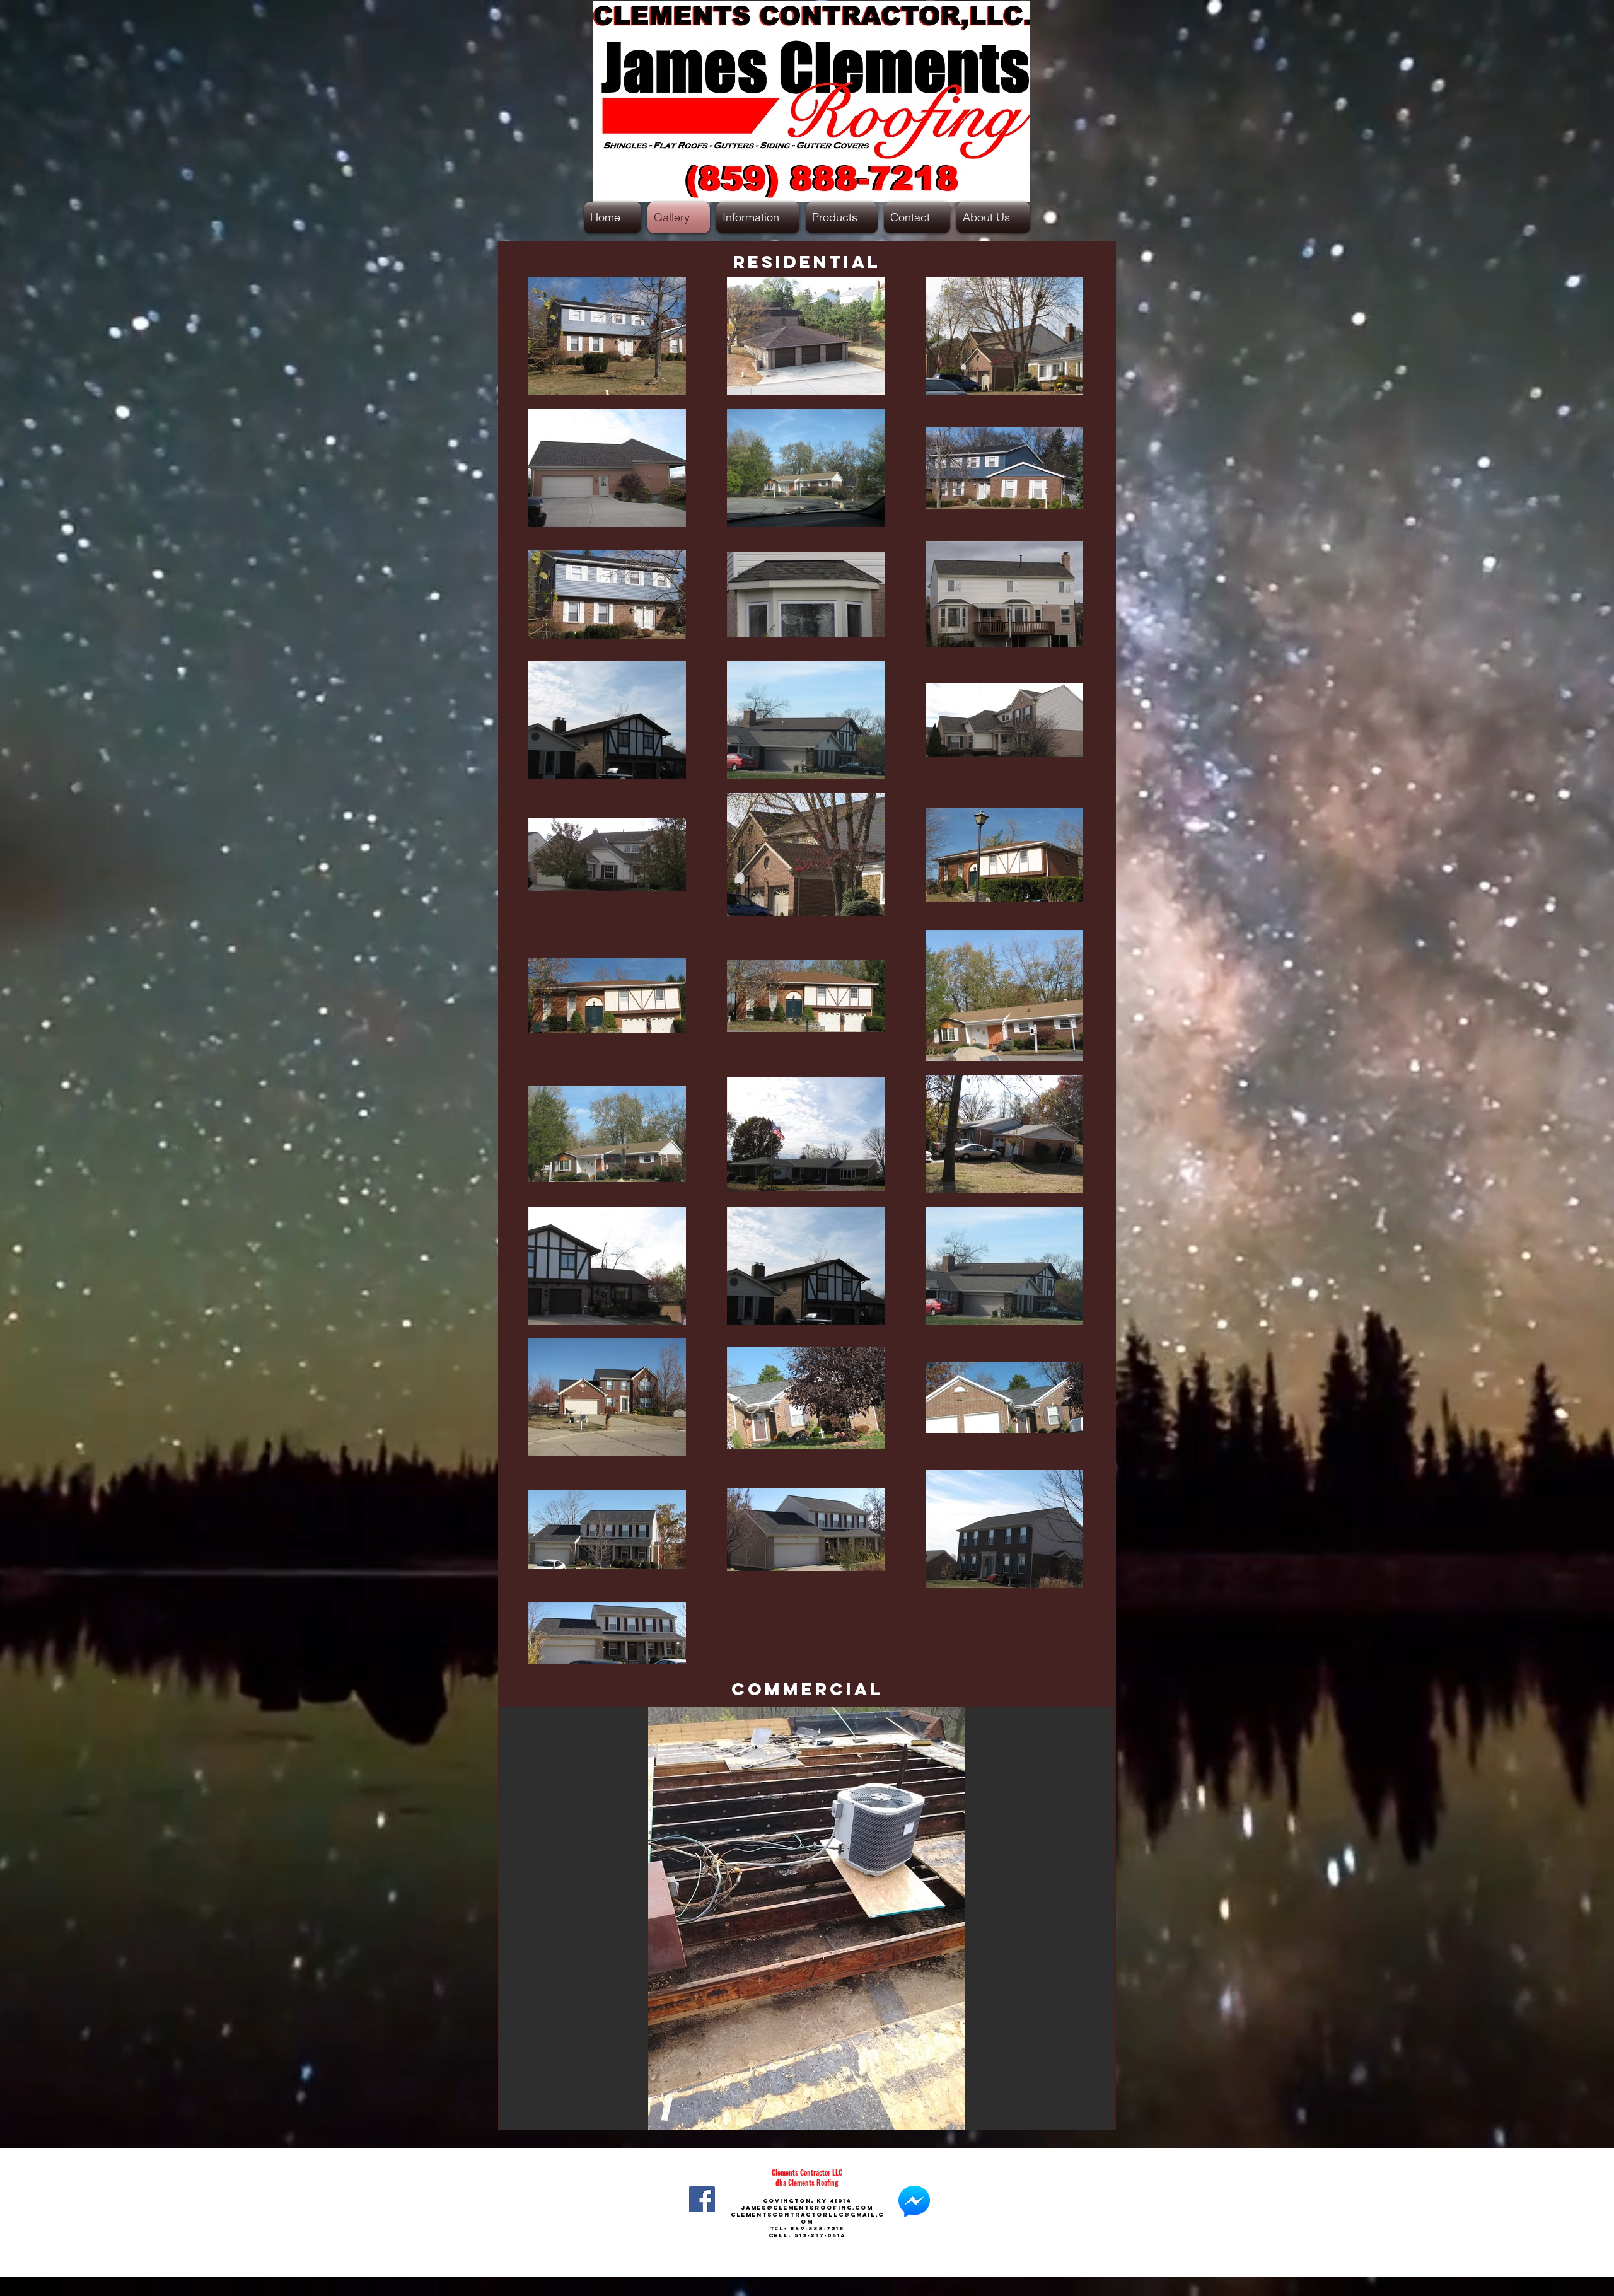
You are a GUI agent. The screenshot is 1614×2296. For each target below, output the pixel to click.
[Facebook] (702, 2199)
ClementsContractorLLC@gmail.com (807, 2218)
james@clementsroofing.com (807, 2207)
